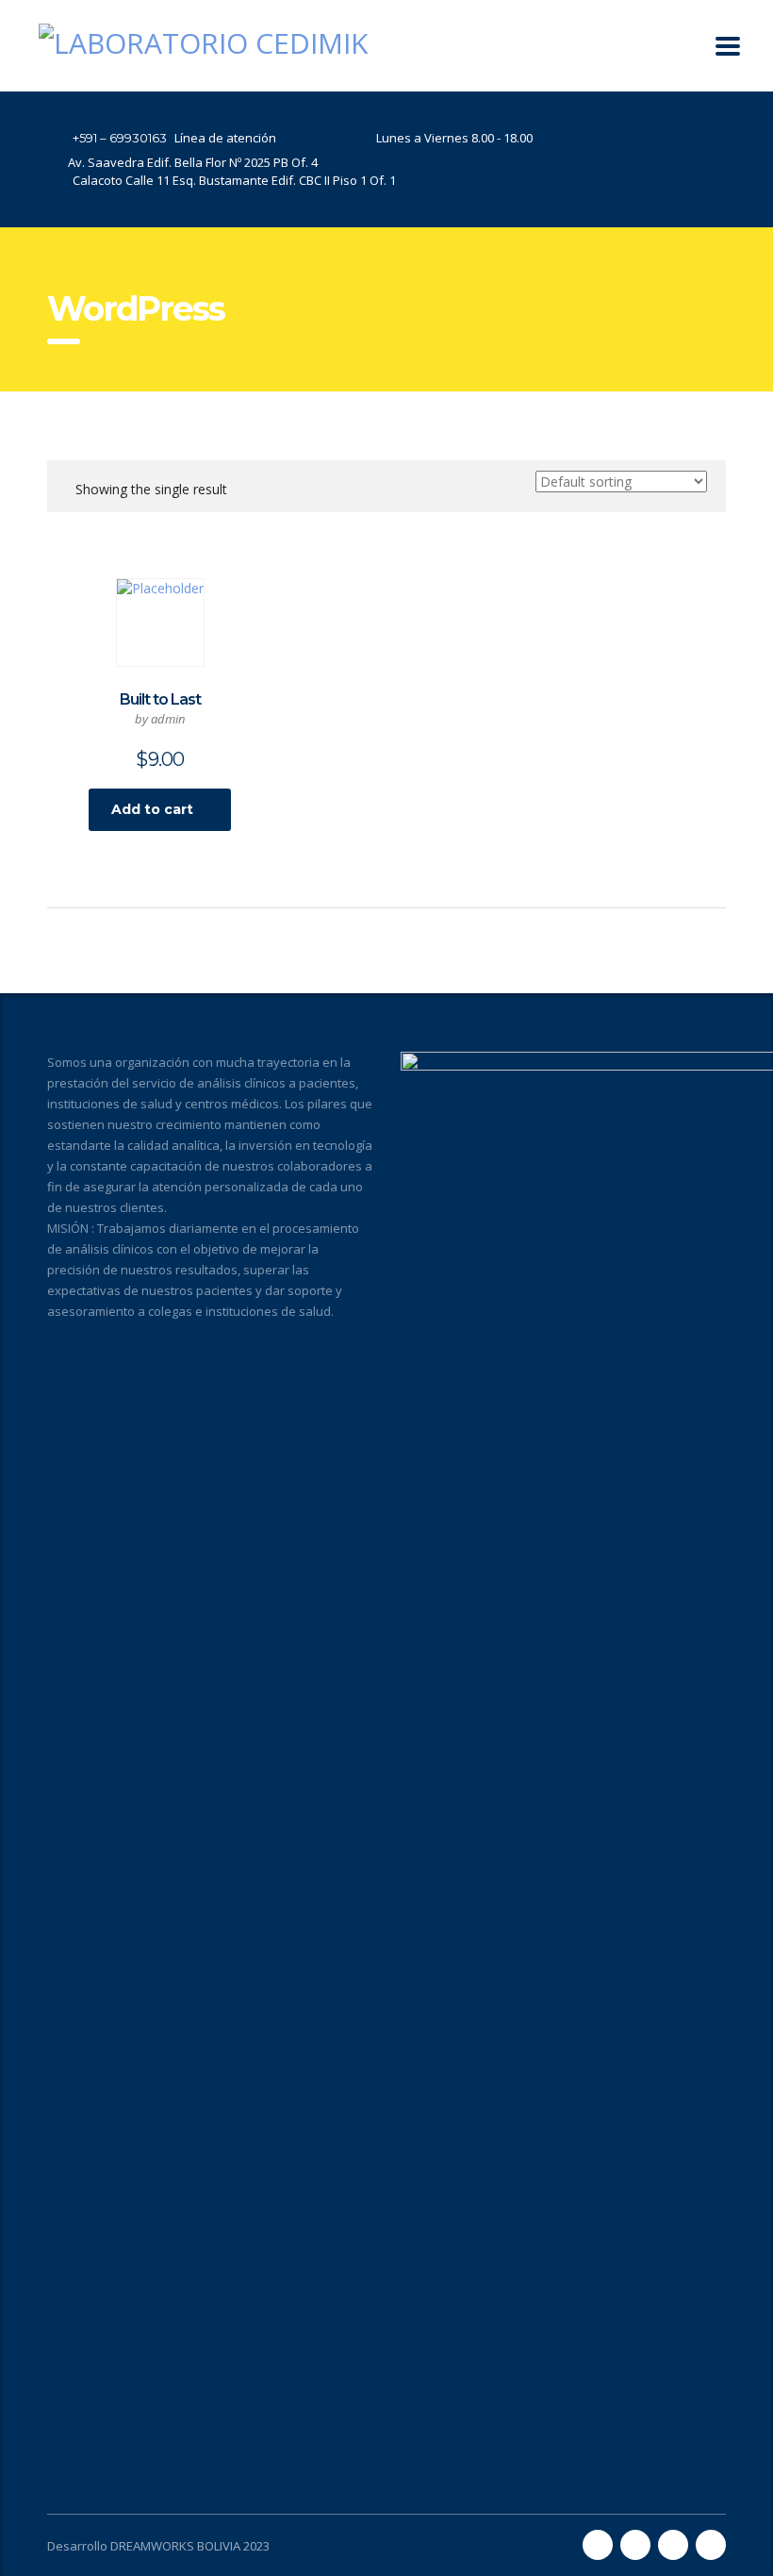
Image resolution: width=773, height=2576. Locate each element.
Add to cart (152, 809)
